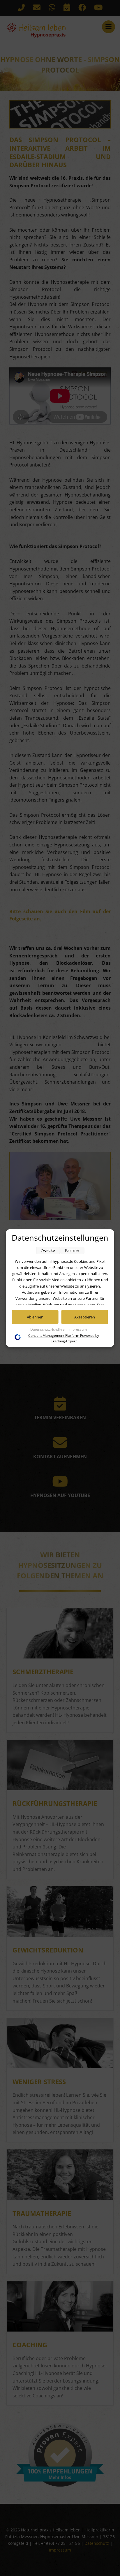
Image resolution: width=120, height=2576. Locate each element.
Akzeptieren (85, 1317)
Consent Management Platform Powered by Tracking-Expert (64, 1338)
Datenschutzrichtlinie (48, 1329)
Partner (72, 1250)
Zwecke (48, 1250)
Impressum (78, 1329)
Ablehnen (35, 1317)
